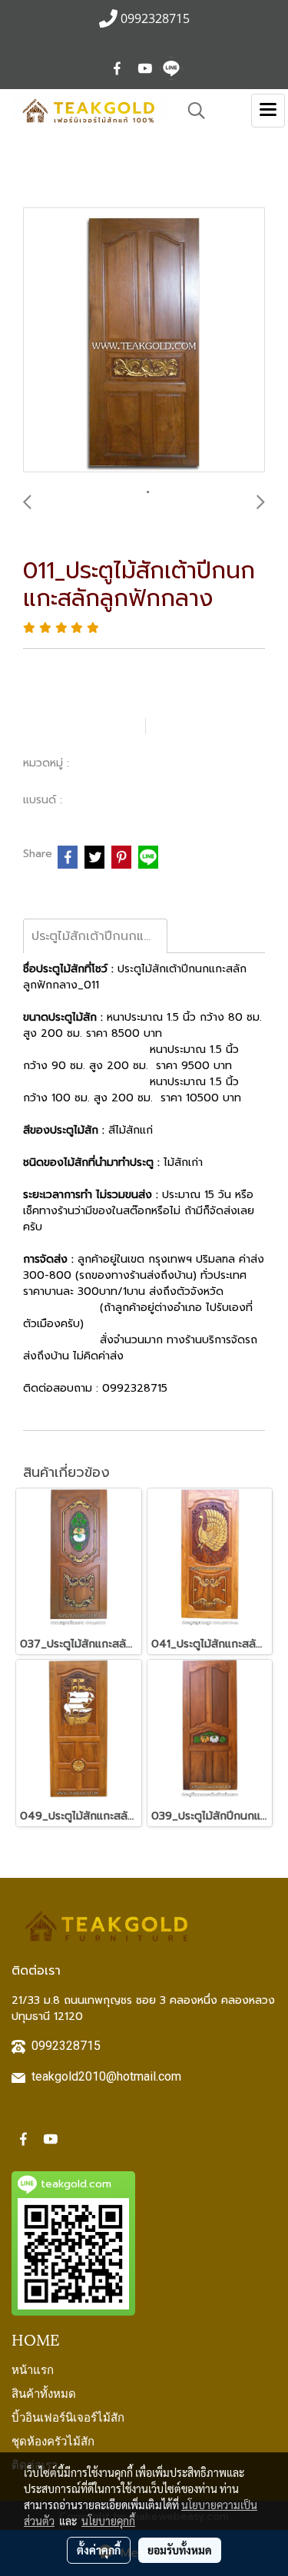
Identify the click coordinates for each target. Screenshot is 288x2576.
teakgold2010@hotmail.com (106, 2076)
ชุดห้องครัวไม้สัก (53, 2440)
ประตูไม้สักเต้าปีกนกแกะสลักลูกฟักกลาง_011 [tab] (99, 936)
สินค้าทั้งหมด (44, 2392)
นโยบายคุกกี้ (108, 2521)
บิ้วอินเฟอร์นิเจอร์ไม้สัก (68, 2416)
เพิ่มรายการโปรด (82, 726)
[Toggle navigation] (268, 111)
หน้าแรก (33, 2369)
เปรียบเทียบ (204, 726)
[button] (191, 111)
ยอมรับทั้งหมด (180, 2550)
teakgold (93, 800)
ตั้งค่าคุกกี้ (99, 2550)
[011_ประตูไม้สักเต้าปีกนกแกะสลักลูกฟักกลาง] (144, 341)
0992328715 (66, 2046)
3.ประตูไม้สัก (105, 763)
